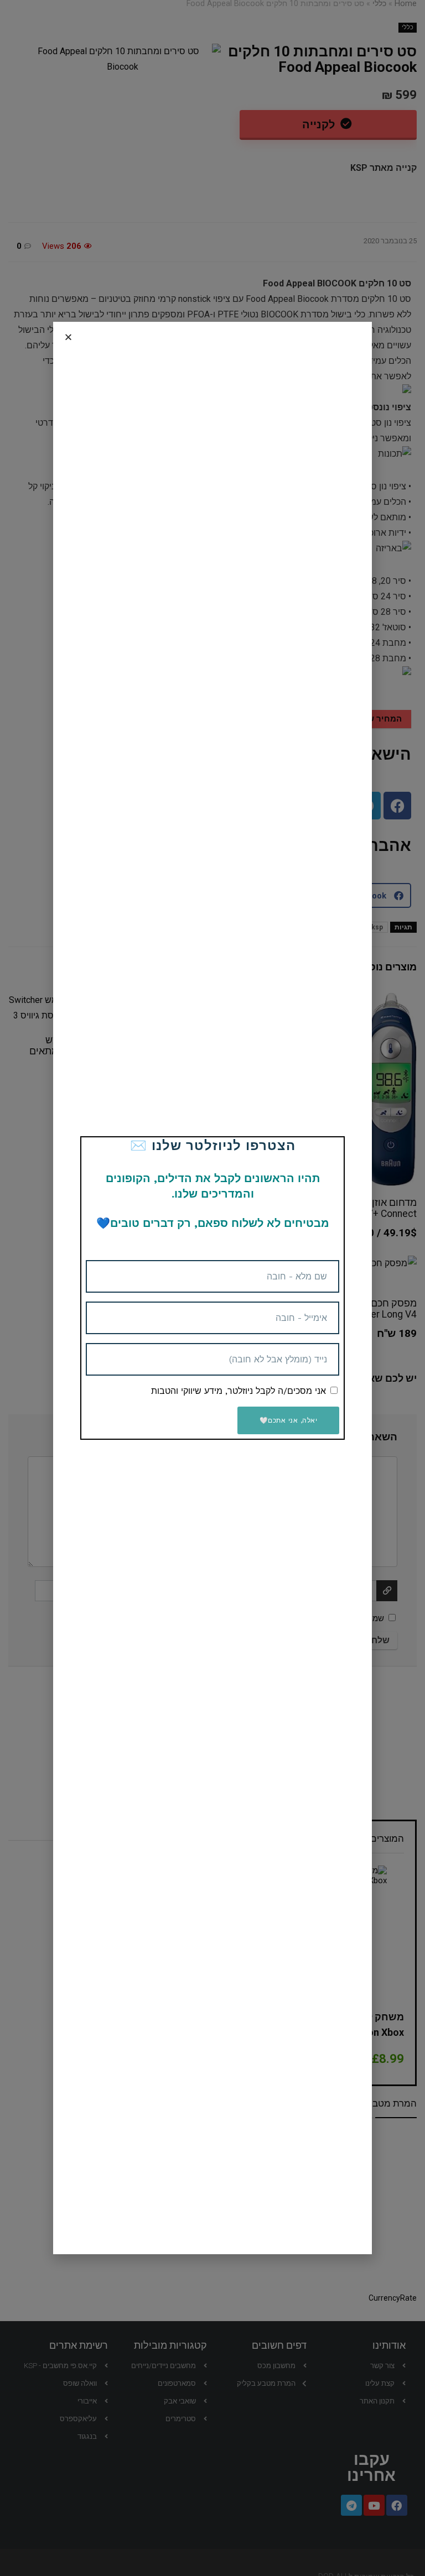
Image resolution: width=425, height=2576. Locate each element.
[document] (212, 1288)
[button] (68, 337)
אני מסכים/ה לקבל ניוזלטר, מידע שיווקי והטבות (239, 1391)
